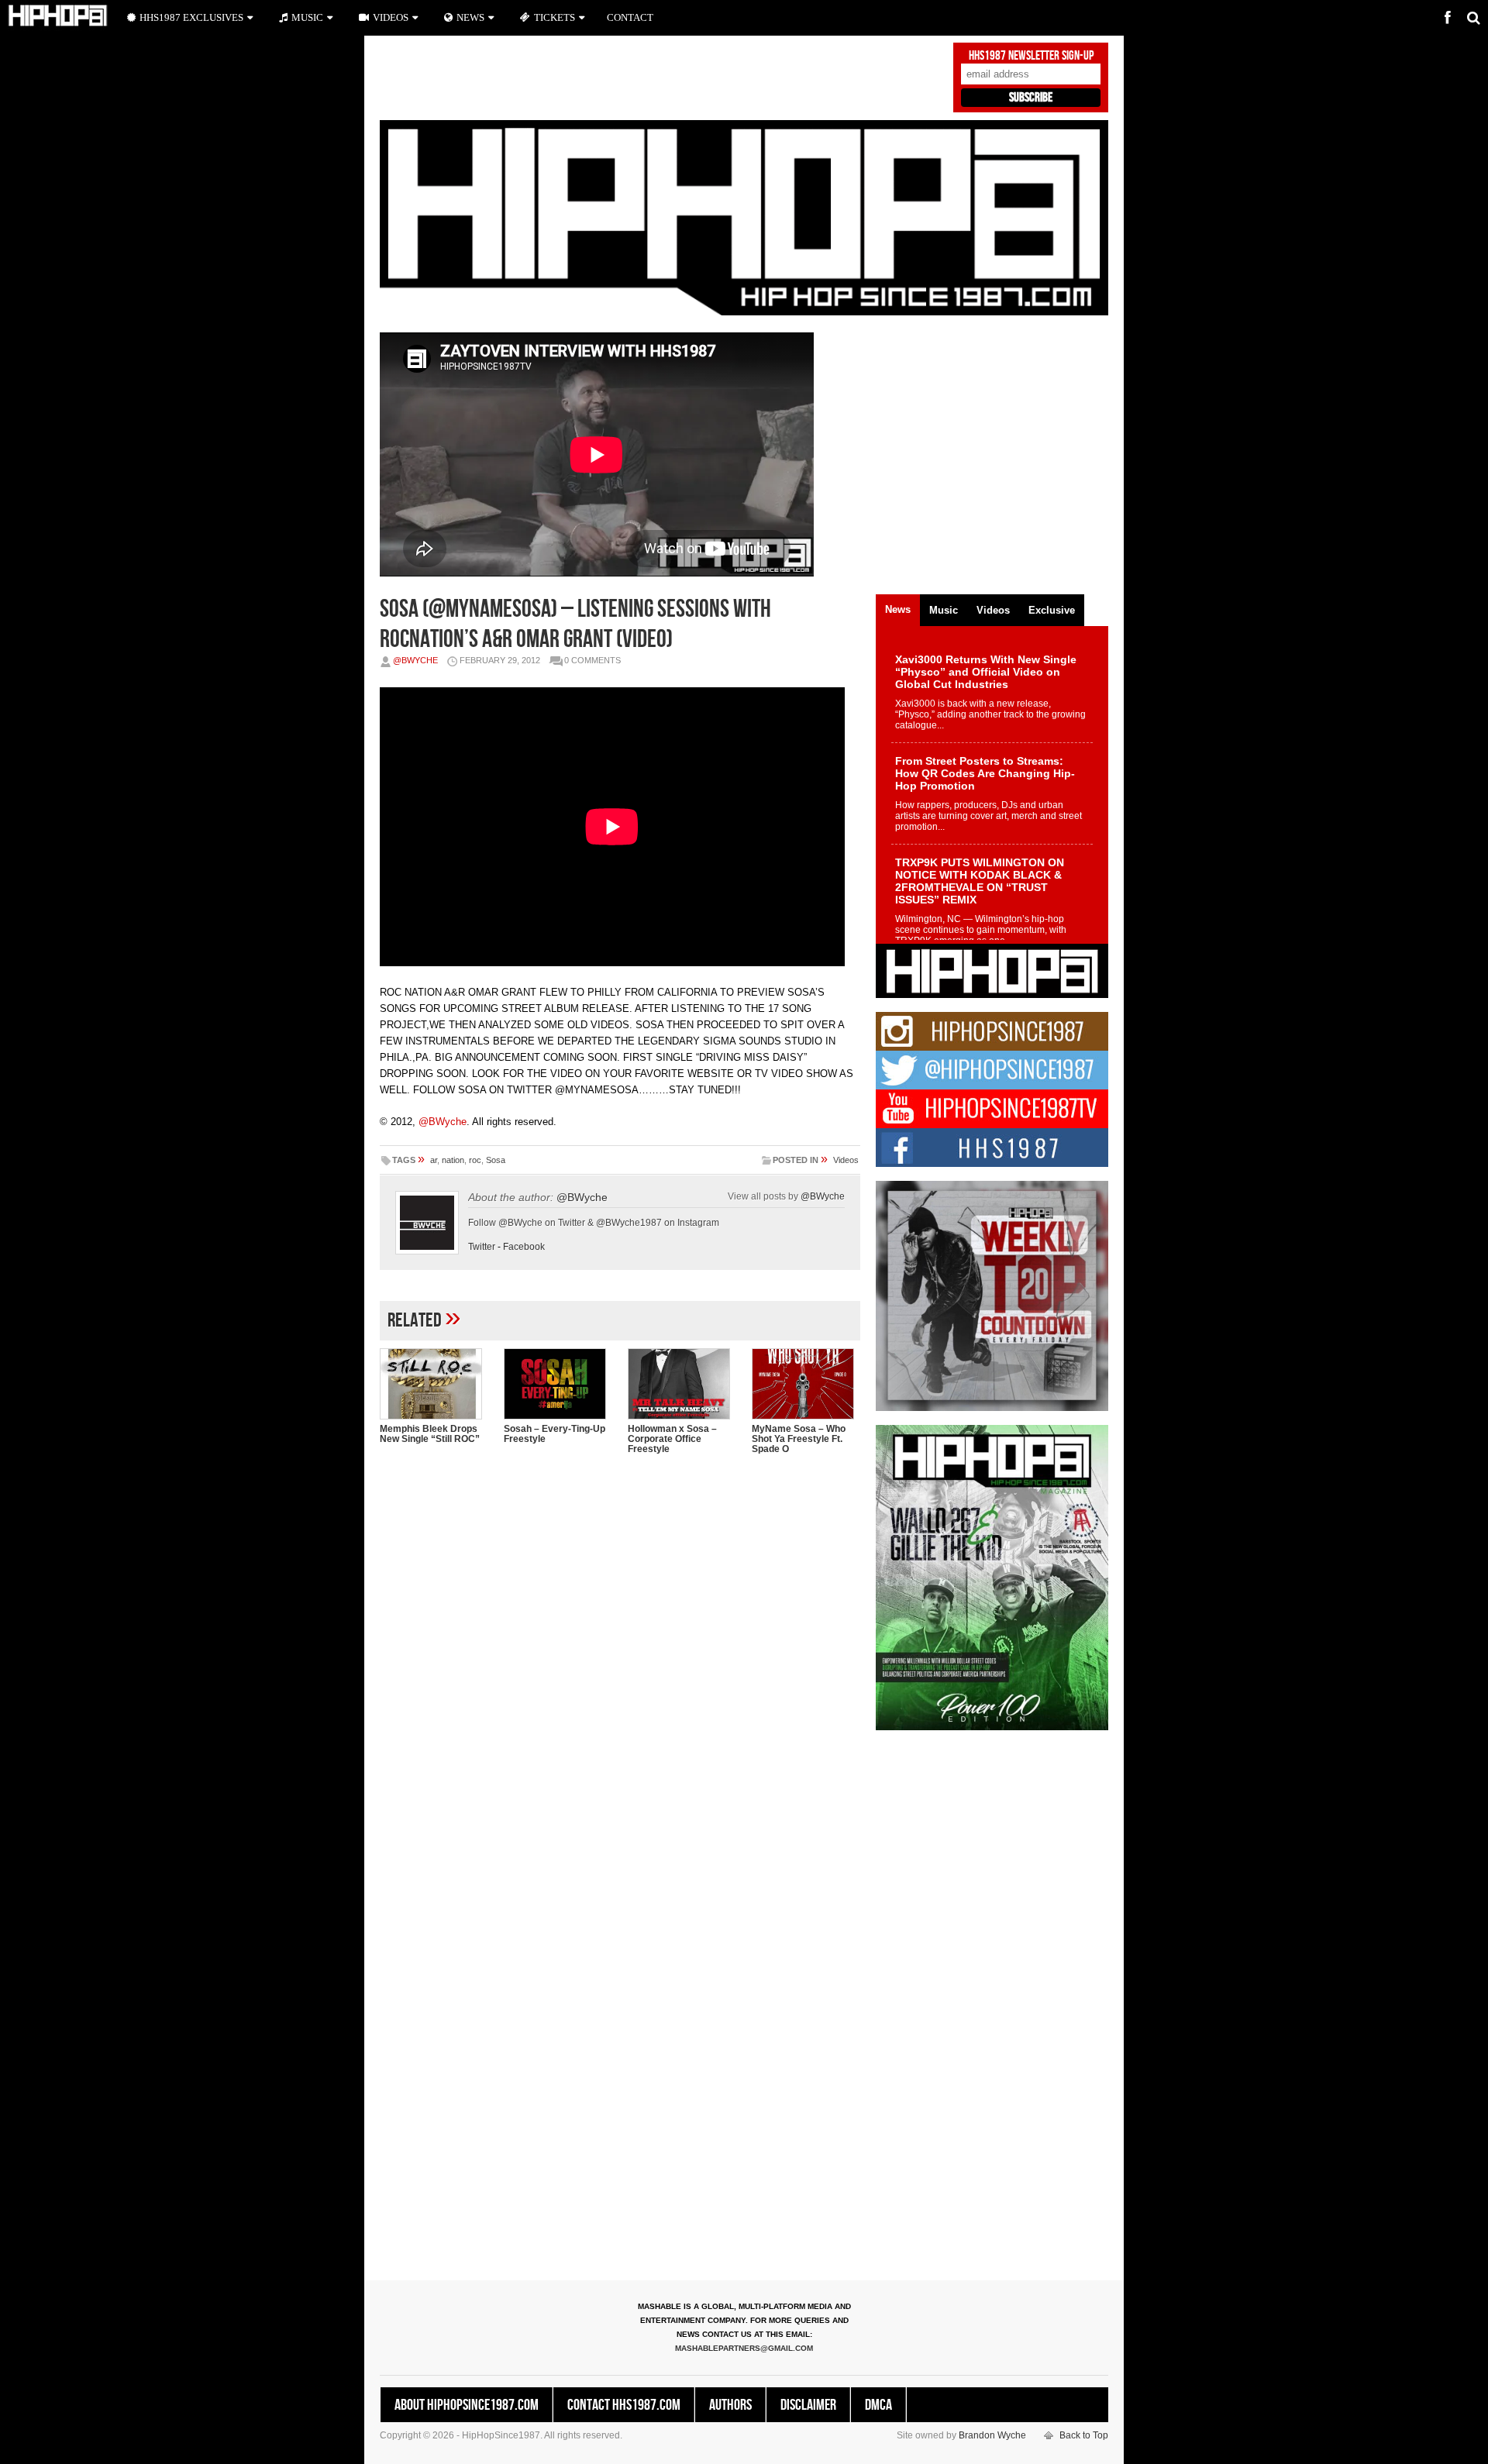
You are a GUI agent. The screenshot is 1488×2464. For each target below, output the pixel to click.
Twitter (482, 1247)
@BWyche (415, 660)
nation (453, 1160)
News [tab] (898, 609)
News (470, 17)
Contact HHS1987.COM (624, 2405)
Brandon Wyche (992, 2435)
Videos (846, 1160)
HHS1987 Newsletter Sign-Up (1031, 56)
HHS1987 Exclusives (191, 17)
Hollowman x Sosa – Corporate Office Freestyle (672, 1439)
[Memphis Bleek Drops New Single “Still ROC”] (434, 1384)
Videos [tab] (993, 610)
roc (475, 1160)
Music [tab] (944, 610)
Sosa (496, 1160)
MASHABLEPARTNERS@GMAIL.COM (744, 2348)
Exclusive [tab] (1052, 610)
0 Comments (592, 660)
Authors (730, 2405)
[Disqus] (620, 1667)
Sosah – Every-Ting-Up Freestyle (555, 1434)
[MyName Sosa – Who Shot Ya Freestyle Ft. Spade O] (806, 1384)
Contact (630, 17)
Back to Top (1084, 2435)
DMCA (878, 2405)
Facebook (524, 1247)
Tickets (555, 17)
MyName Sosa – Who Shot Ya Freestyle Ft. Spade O (799, 1439)
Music (307, 17)
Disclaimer (808, 2405)
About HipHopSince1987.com (467, 2405)
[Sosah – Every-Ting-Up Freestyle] (558, 1384)
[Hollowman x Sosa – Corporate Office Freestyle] (682, 1384)
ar (434, 1160)
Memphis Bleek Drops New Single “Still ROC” (430, 1434)
